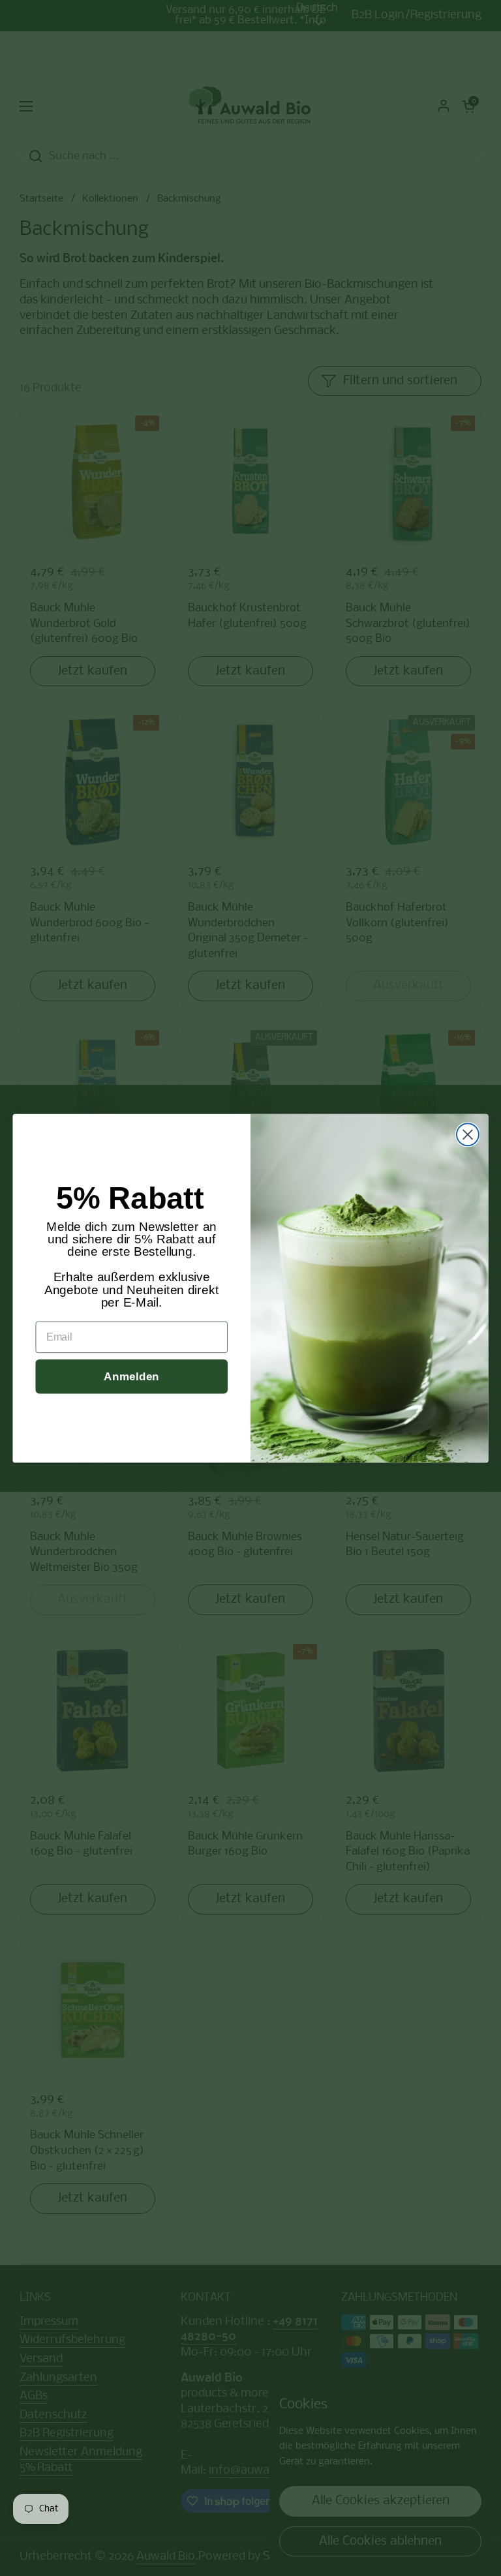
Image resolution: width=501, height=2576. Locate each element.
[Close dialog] (468, 1134)
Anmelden (131, 1376)
